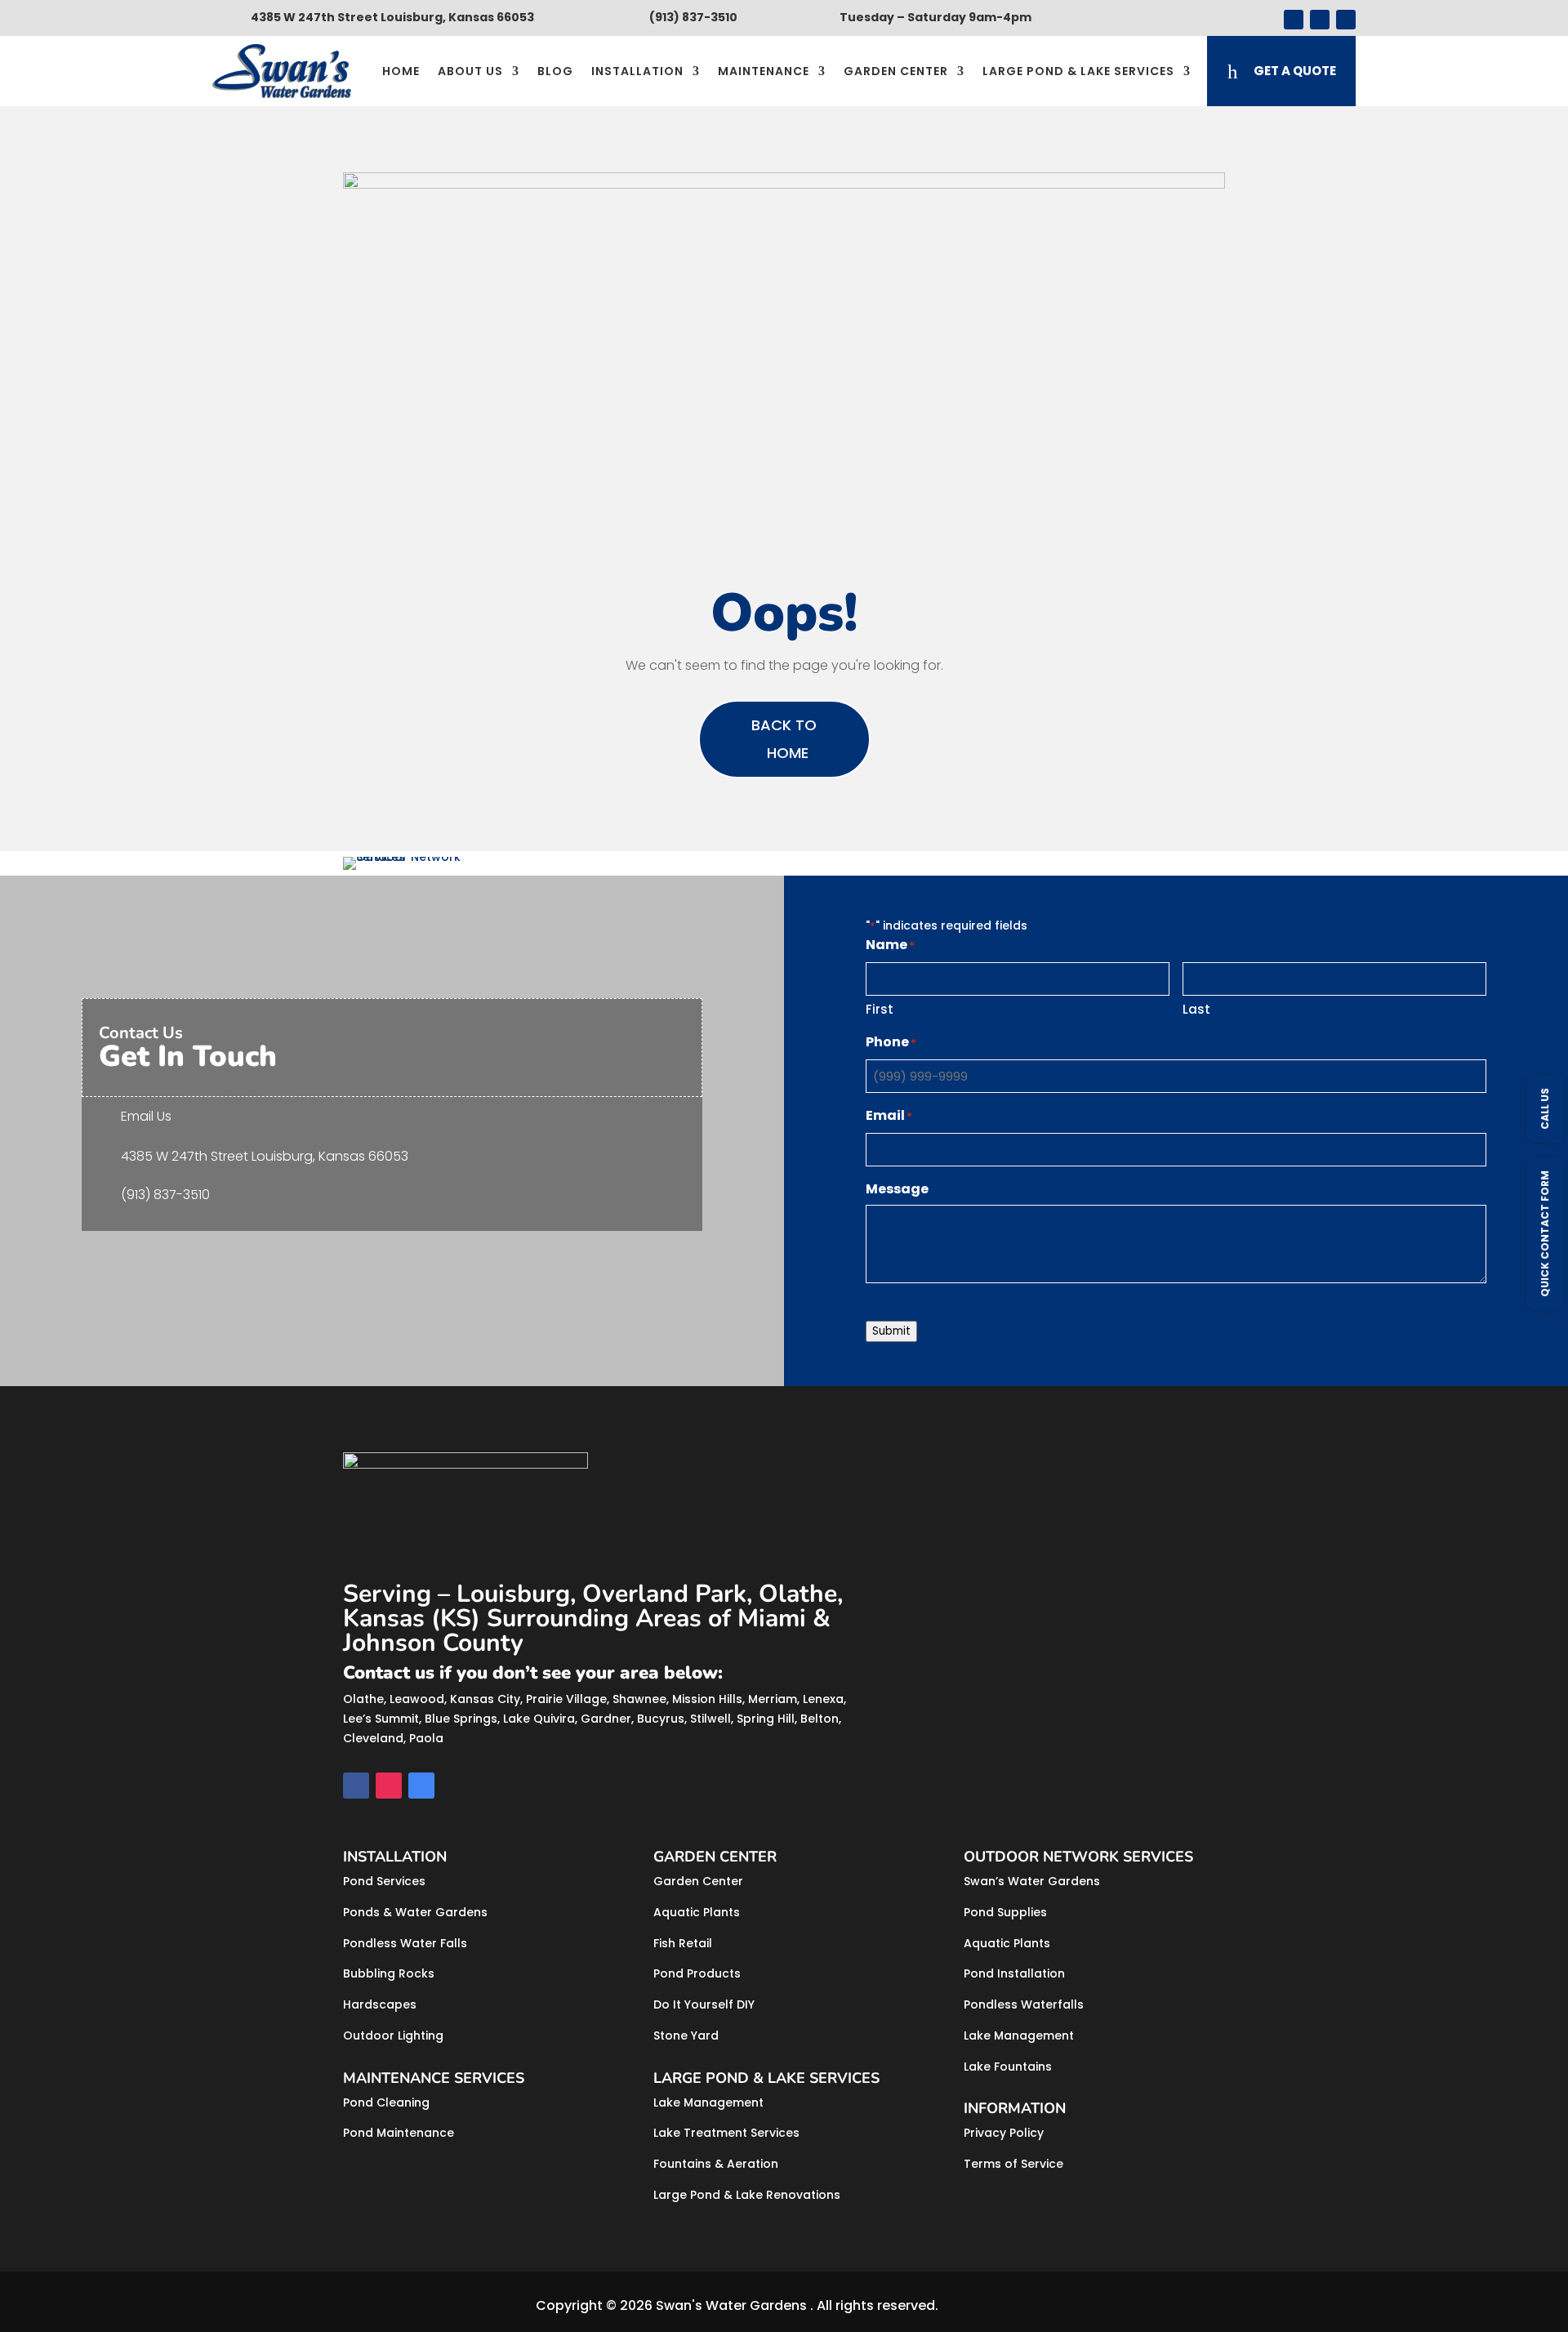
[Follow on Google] (1346, 20)
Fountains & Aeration (716, 2164)
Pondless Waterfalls (1024, 2004)
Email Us (146, 1116)
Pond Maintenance (399, 2133)
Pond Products (697, 1973)
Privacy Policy (1004, 2133)
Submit (891, 1331)
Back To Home (784, 739)
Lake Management (708, 2102)
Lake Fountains (1008, 2067)
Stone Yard (686, 2035)
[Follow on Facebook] (1294, 20)
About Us (470, 71)
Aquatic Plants (697, 1912)
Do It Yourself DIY (704, 2004)
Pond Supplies (1005, 1912)
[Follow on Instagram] (1320, 20)
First (880, 1009)
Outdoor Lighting (393, 2035)
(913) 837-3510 (165, 1195)
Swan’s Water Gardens (1032, 1881)
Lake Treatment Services (726, 2133)
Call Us (1545, 1108)
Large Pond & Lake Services (1078, 71)
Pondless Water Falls (405, 1943)
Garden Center (896, 71)
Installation (637, 71)
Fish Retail (683, 1943)
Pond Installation (1014, 1973)
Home (401, 71)
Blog (555, 71)
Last (1196, 1009)
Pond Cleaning (386, 2102)
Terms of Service (1013, 2164)
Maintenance (764, 71)
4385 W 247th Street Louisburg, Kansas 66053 (265, 1156)
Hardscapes (380, 2004)
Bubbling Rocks (389, 1973)
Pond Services (384, 1881)
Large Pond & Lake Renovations (747, 2195)
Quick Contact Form (1545, 1233)
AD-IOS (987, 2306)
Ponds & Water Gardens (415, 1912)
